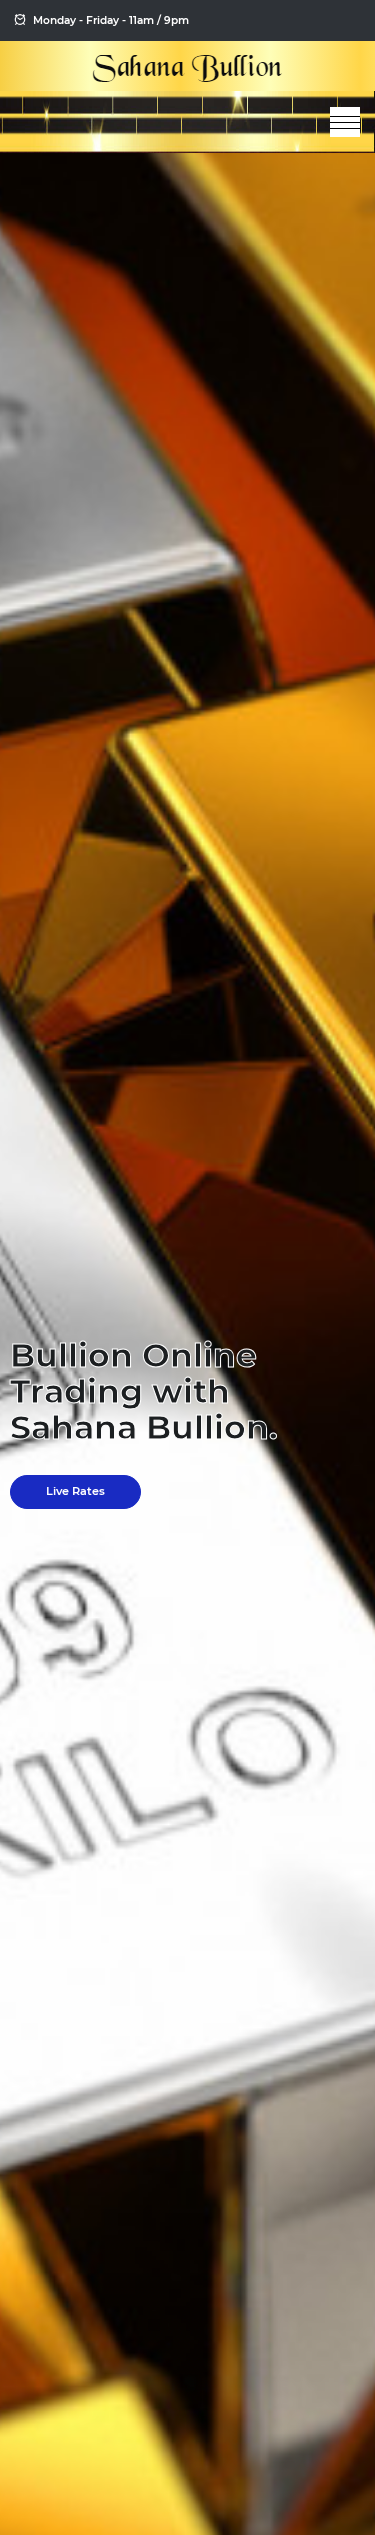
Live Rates (75, 1491)
